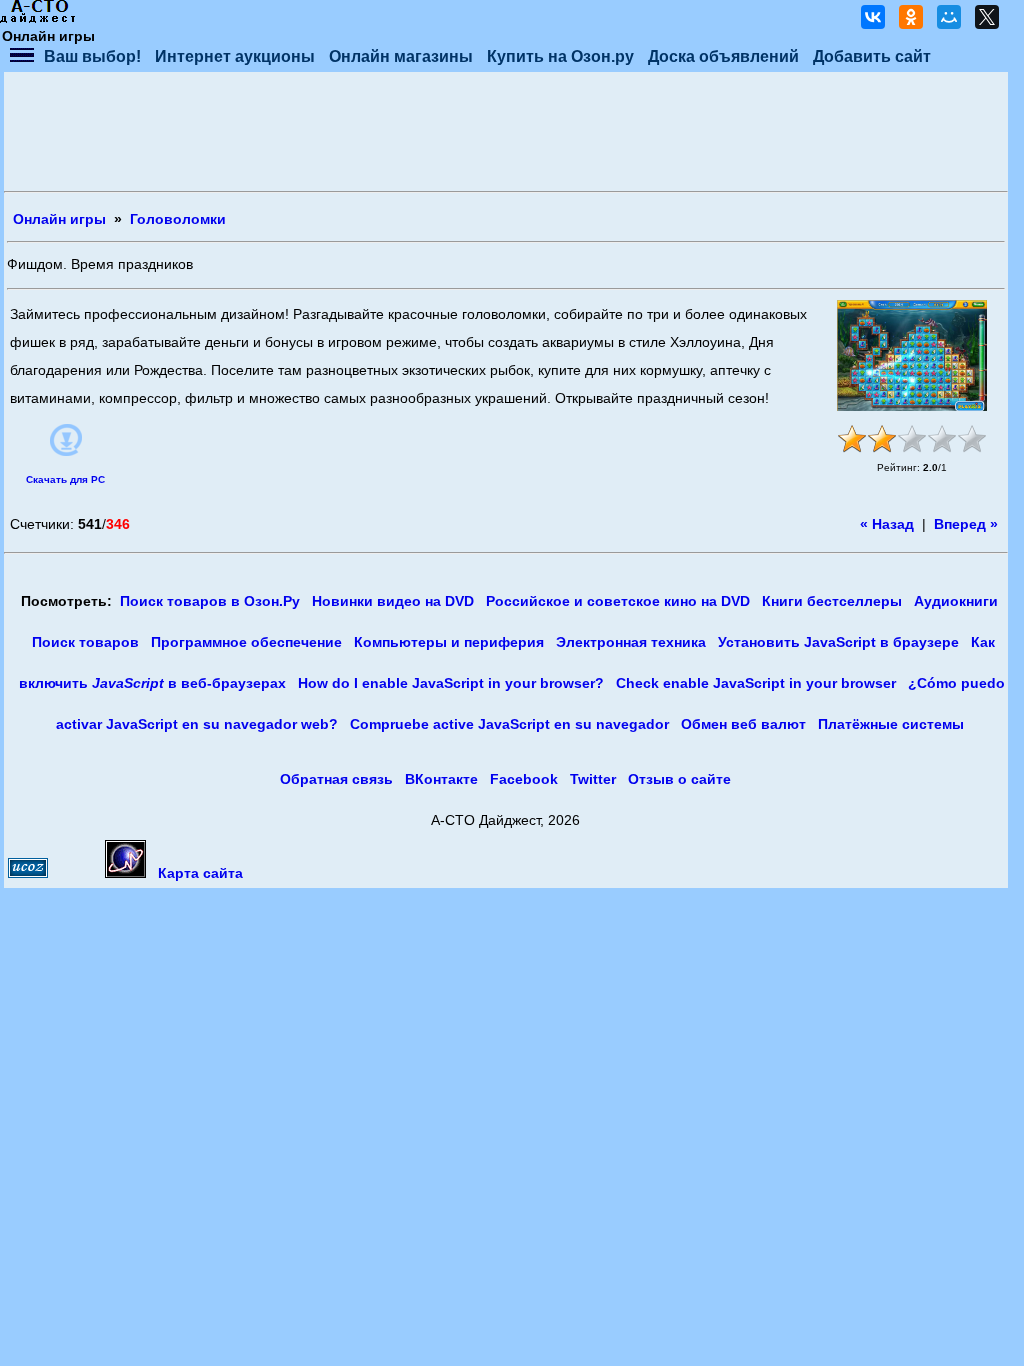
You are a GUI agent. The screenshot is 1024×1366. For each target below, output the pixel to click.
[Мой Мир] (949, 17)
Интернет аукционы (235, 56)
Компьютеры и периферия (449, 642)
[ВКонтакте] (873, 17)
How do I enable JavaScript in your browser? (451, 683)
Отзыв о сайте (679, 779)
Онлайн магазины (401, 56)
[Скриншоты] (912, 355)
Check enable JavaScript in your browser (756, 683)
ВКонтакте (441, 779)
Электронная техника (631, 642)
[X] (987, 17)
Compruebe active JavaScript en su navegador (509, 724)
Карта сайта (200, 873)
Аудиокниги (956, 601)
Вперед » (966, 524)
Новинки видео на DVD (393, 601)
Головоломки (178, 219)
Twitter (593, 779)
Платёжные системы (891, 724)
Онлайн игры (59, 219)
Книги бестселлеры (832, 601)
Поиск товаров (85, 642)
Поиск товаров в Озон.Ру (210, 601)
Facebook (524, 779)
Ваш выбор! (92, 56)
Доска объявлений (723, 56)
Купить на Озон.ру (560, 56)
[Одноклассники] (911, 17)
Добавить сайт (872, 56)
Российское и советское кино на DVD (618, 601)
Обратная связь (336, 779)
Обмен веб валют (743, 724)
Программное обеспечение (246, 642)
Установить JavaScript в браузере (838, 642)
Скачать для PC (65, 479)
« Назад (887, 524)
